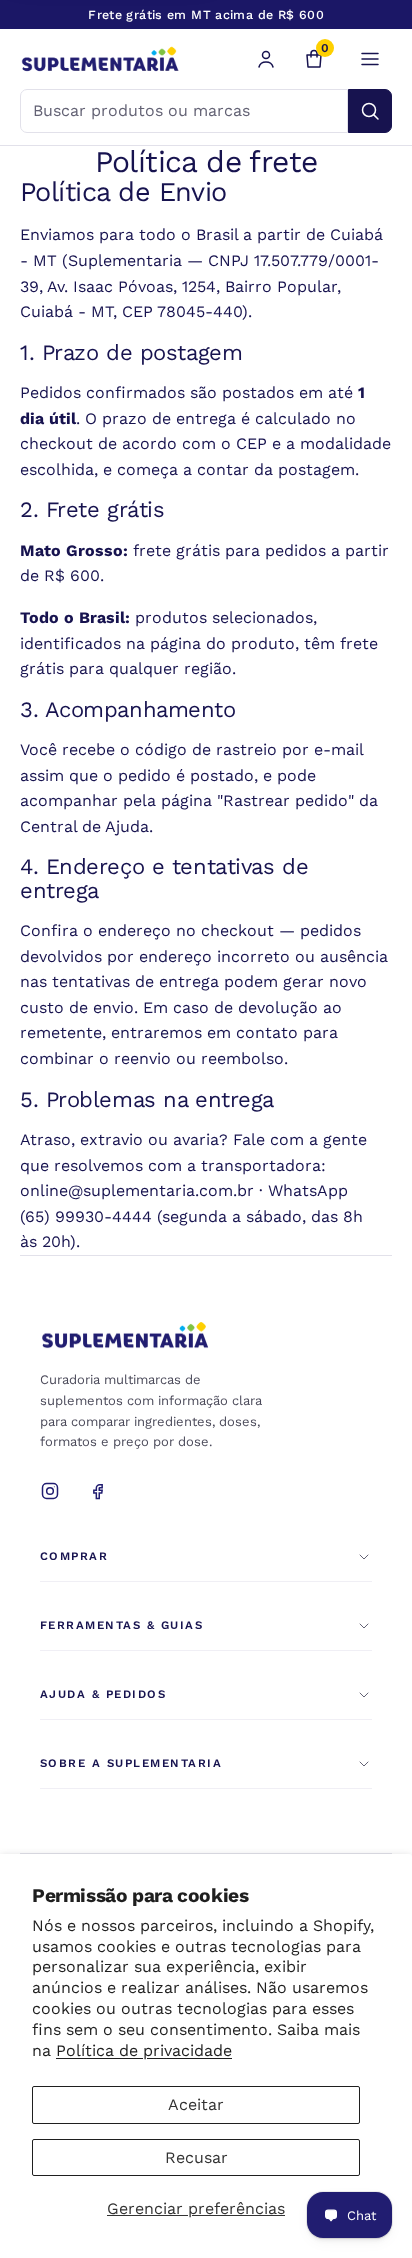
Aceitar (196, 2104)
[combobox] (184, 111)
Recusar (196, 2157)
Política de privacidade (144, 2050)
